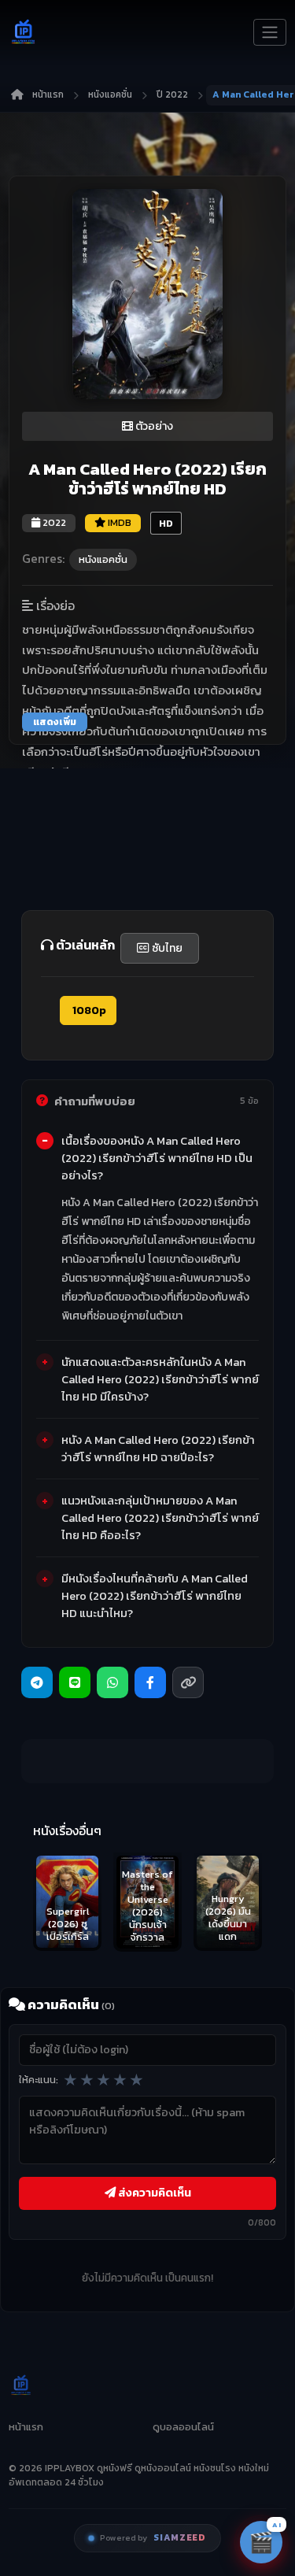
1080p (88, 1010)
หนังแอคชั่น (110, 94)
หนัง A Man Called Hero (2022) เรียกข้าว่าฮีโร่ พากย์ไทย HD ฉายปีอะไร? (158, 1449)
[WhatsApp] (112, 1682)
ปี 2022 (172, 94)
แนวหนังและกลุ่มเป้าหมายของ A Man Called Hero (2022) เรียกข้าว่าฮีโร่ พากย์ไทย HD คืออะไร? (160, 1518)
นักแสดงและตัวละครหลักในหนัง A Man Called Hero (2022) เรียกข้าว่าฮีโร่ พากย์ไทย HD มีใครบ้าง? (160, 1379)
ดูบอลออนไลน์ (183, 2427)
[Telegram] (37, 1682)
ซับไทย (166, 948)
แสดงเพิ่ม (55, 722)
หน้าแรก (48, 94)
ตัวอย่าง (153, 426)
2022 (53, 522)
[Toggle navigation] (270, 32)
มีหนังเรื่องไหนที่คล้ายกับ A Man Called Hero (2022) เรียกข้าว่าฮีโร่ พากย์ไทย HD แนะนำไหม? (155, 1596)
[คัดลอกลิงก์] (188, 1682)
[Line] (75, 1682)
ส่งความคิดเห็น (153, 2193)
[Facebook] (150, 1682)
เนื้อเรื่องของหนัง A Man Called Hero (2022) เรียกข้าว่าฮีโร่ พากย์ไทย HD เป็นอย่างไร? (157, 1158)
